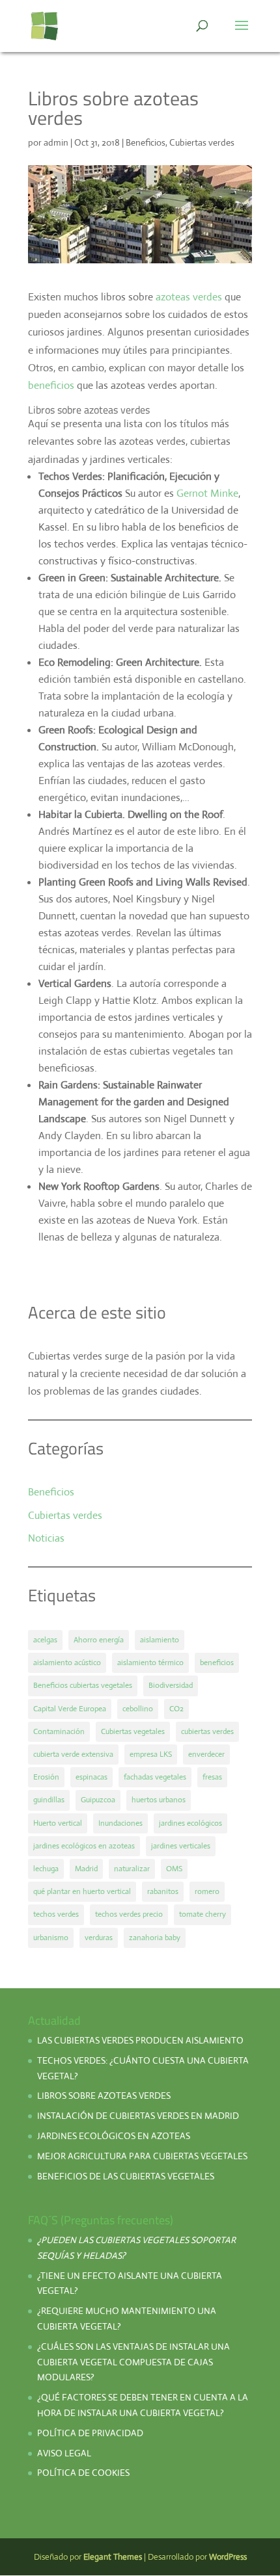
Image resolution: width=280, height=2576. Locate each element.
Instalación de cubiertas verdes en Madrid (138, 2116)
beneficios (51, 385)
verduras (99, 1938)
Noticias (46, 1538)
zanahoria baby (155, 1938)
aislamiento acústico (67, 1663)
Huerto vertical (58, 1823)
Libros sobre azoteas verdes (104, 2096)
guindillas (49, 1800)
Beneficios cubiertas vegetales (83, 1685)
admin (56, 142)
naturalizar (132, 1869)
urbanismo (51, 1938)
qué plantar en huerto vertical (82, 1891)
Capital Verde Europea (70, 1709)
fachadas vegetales (155, 1777)
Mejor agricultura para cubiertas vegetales (142, 2156)
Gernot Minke (207, 493)
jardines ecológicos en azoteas (84, 1846)
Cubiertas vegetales (133, 1731)
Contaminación (59, 1731)
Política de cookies (83, 2473)
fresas (212, 1777)
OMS (174, 1869)
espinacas (91, 1777)
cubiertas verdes (207, 1731)
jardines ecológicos (190, 1823)
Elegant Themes (113, 2557)
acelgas (45, 1640)
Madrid (86, 1869)
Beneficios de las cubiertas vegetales (126, 2176)
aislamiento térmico (150, 1663)
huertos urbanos (159, 1800)
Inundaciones (120, 1823)
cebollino (138, 1709)
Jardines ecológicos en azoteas (114, 2136)
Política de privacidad (91, 2433)
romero (207, 1891)
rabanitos (163, 1891)
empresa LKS (151, 1754)
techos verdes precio (129, 1914)
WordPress (228, 2557)
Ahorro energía (99, 1640)
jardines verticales (181, 1846)
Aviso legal (64, 2453)
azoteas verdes (189, 297)
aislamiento (160, 1640)
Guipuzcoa (98, 1800)
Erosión (46, 1777)
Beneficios (146, 142)
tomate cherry (203, 1914)
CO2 (176, 1709)
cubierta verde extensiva (73, 1754)
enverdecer (206, 1754)
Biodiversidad (171, 1685)
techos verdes (56, 1914)
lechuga (46, 1869)
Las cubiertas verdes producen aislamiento (140, 2040)
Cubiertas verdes (202, 142)
